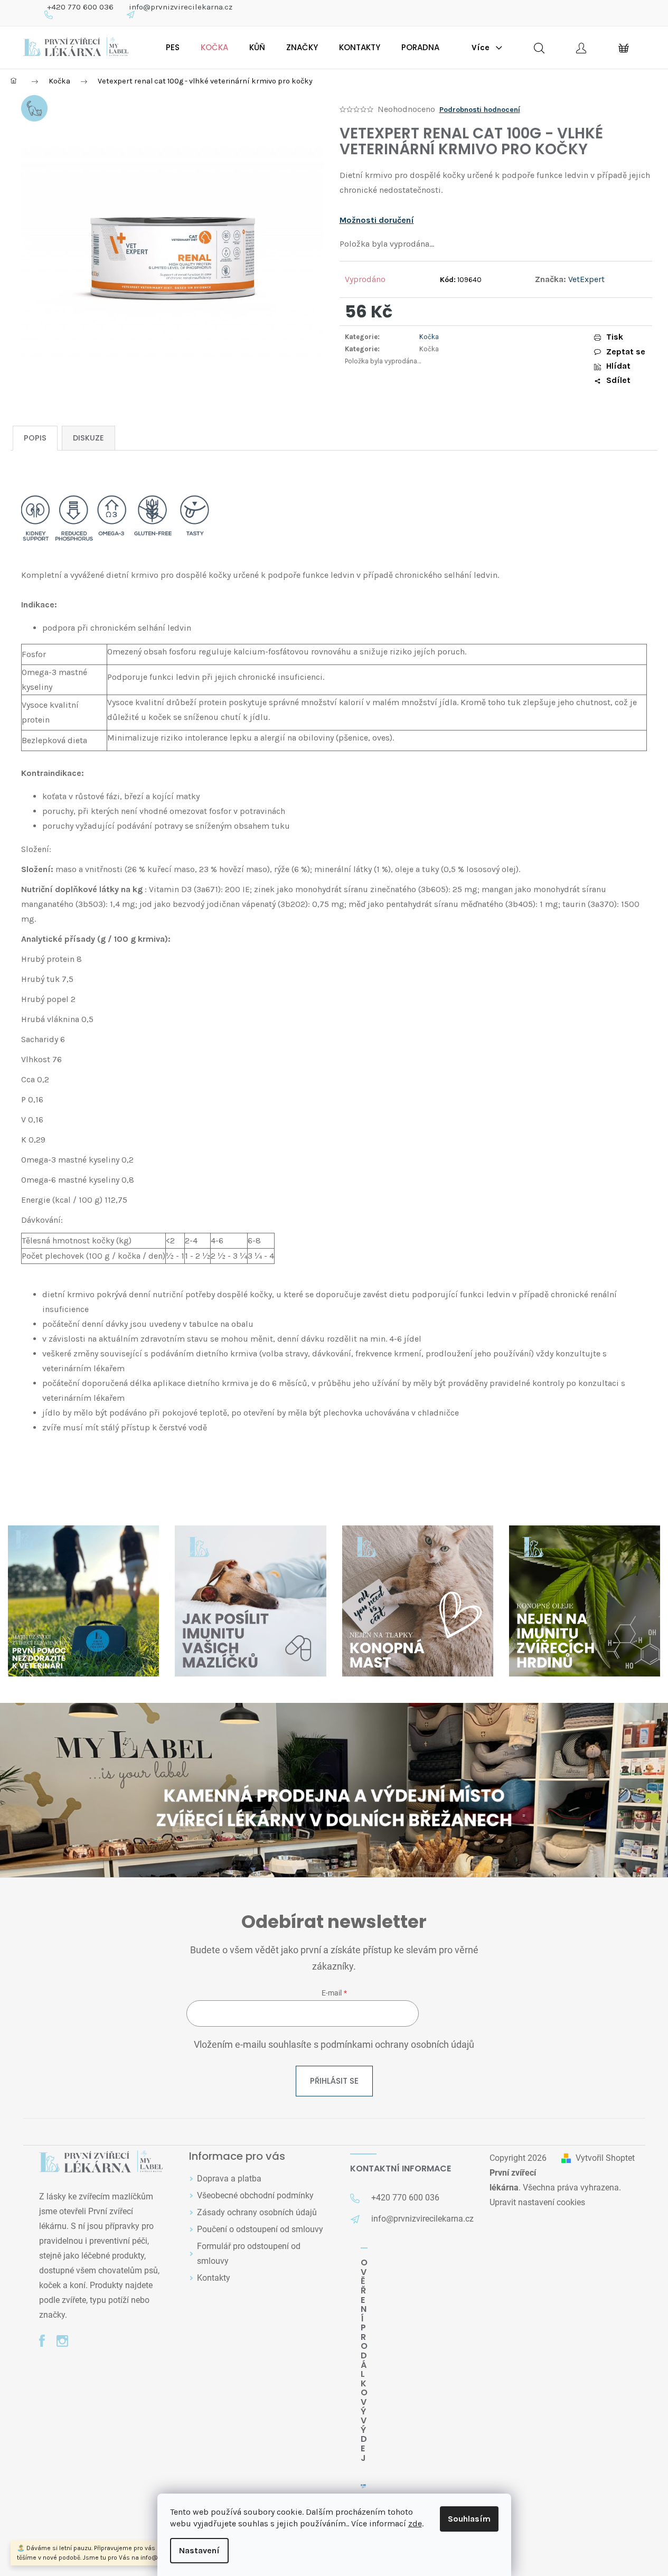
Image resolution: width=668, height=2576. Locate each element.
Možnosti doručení (377, 220)
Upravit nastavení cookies (537, 2202)
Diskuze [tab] (88, 438)
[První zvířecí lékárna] (101, 2162)
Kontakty (214, 2278)
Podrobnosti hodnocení (480, 110)
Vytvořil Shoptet (605, 2158)
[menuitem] (173, 48)
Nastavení (199, 2550)
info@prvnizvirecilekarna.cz (181, 7)
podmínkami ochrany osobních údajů (397, 2045)
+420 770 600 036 (80, 7)
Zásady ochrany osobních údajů (257, 2212)
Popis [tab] (35, 438)
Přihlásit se (334, 2081)
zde (415, 2523)
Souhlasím (469, 2519)
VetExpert (586, 279)
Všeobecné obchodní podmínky (255, 2195)
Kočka (429, 337)
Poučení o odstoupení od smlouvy (260, 2229)
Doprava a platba (229, 2179)
